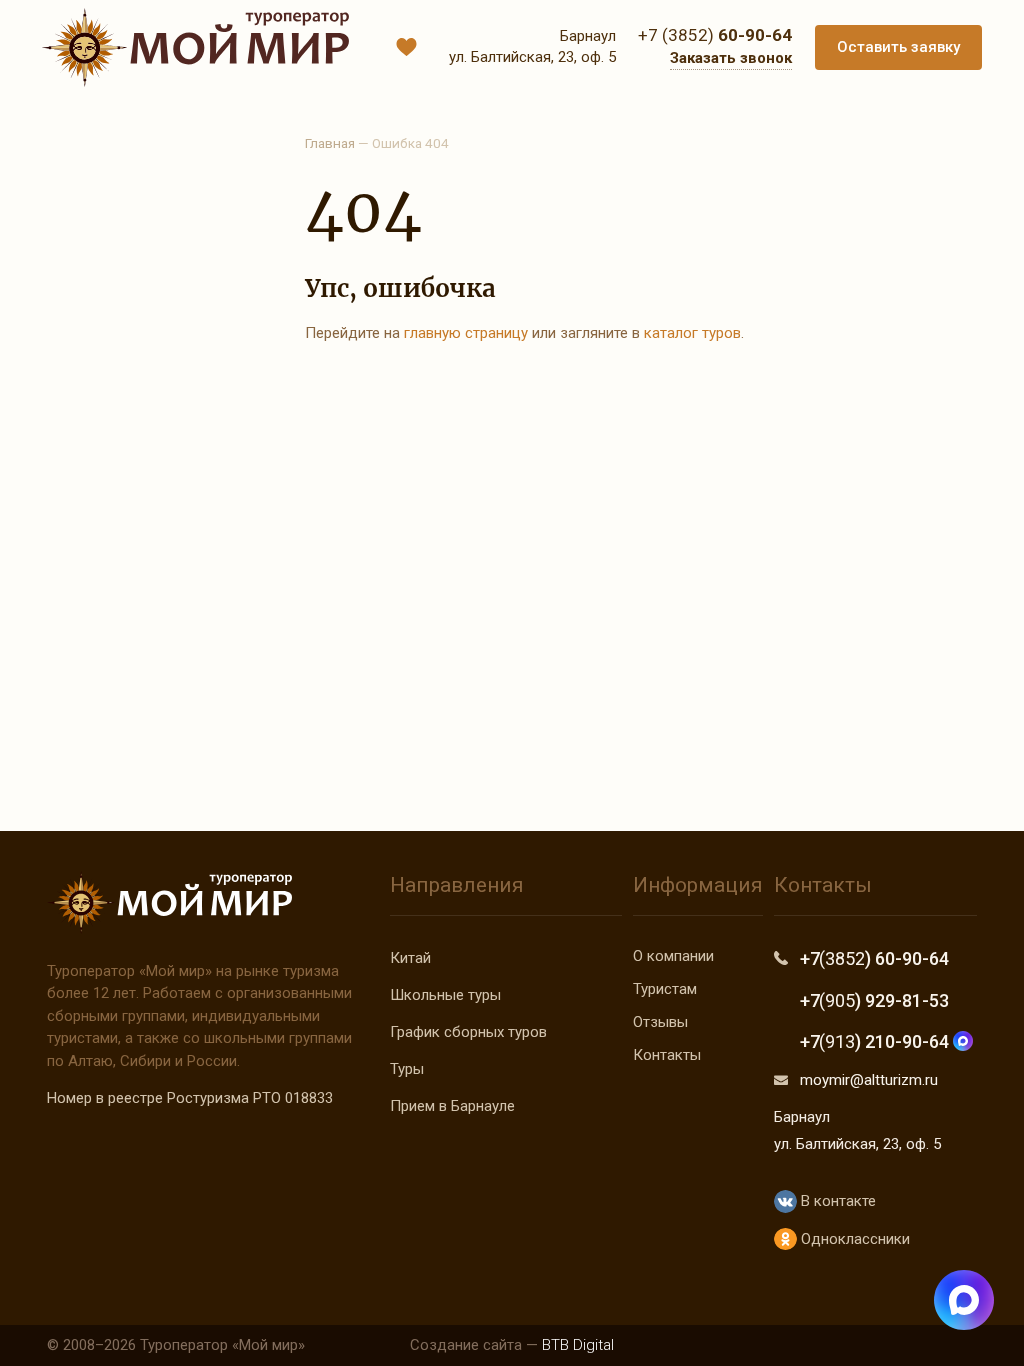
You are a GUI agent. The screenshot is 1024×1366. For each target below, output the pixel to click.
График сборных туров (468, 1032)
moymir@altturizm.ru (869, 1080)
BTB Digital (578, 1345)
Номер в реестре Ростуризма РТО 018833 (190, 1098)
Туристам (665, 989)
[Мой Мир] (195, 47)
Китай (410, 958)
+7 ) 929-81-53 (874, 1000)
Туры (407, 1069)
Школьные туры (445, 995)
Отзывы (660, 1022)
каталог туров (692, 333)
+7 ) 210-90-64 (876, 1041)
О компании (673, 956)
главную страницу (466, 333)
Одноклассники (853, 1239)
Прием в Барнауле (452, 1106)
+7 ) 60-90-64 (874, 958)
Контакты (667, 1055)
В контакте (836, 1201)
